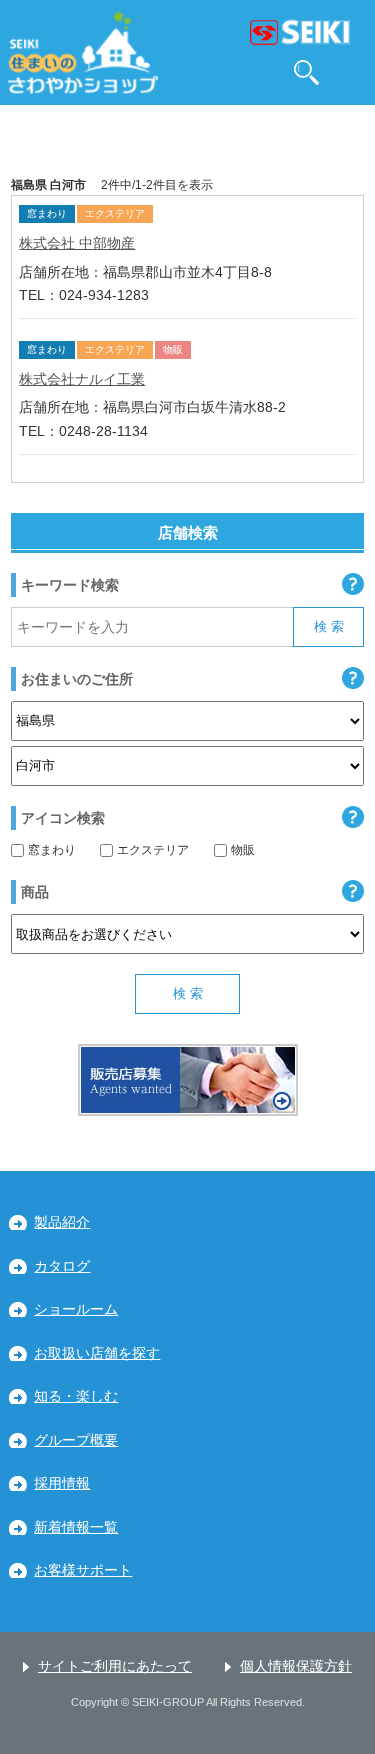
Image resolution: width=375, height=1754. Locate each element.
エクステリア (153, 850)
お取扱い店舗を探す (97, 1353)
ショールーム (76, 1309)
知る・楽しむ (76, 1396)
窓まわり (52, 850)
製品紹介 (62, 1222)
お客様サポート (83, 1570)
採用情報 (62, 1483)
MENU (351, 72)
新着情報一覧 (76, 1527)
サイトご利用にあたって (115, 1666)
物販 (243, 850)
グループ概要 (76, 1440)
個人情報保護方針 (296, 1666)
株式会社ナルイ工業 (82, 379)
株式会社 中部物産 (77, 243)
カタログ (62, 1266)
